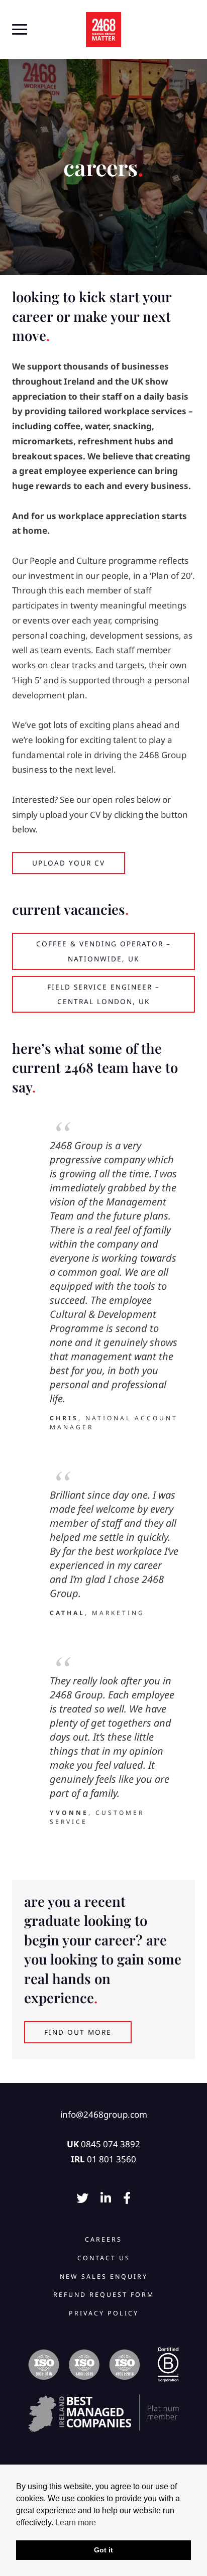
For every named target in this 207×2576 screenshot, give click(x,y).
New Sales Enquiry (104, 2277)
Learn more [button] (76, 2523)
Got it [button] (103, 2550)
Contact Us (104, 2258)
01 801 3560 (112, 2159)
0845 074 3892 (111, 2144)
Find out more (78, 2032)
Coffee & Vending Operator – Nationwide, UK (103, 951)
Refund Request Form (104, 2295)
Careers (103, 2239)
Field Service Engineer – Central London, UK (103, 994)
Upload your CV (69, 863)
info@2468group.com (104, 2114)
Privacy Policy (104, 2313)
